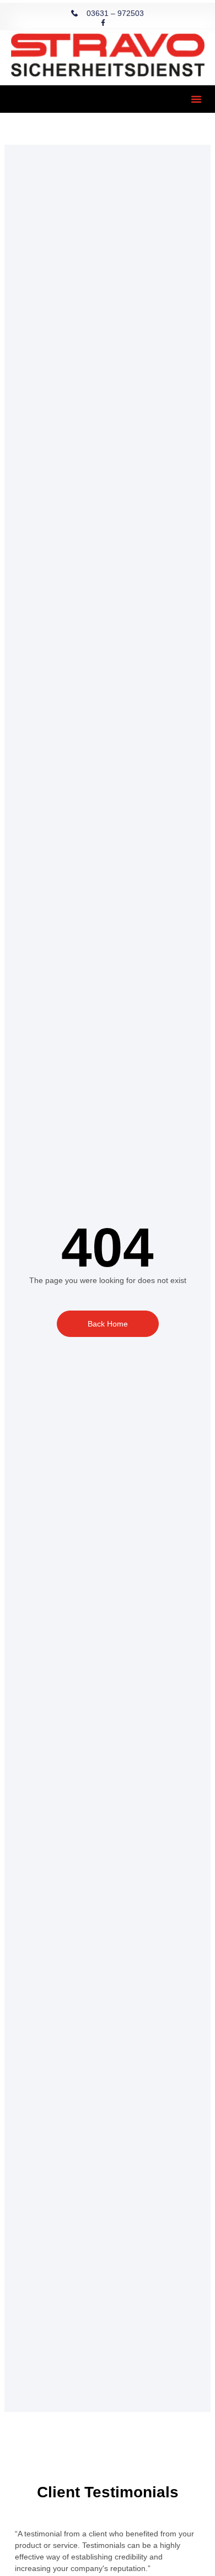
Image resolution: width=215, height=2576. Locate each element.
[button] (196, 99)
